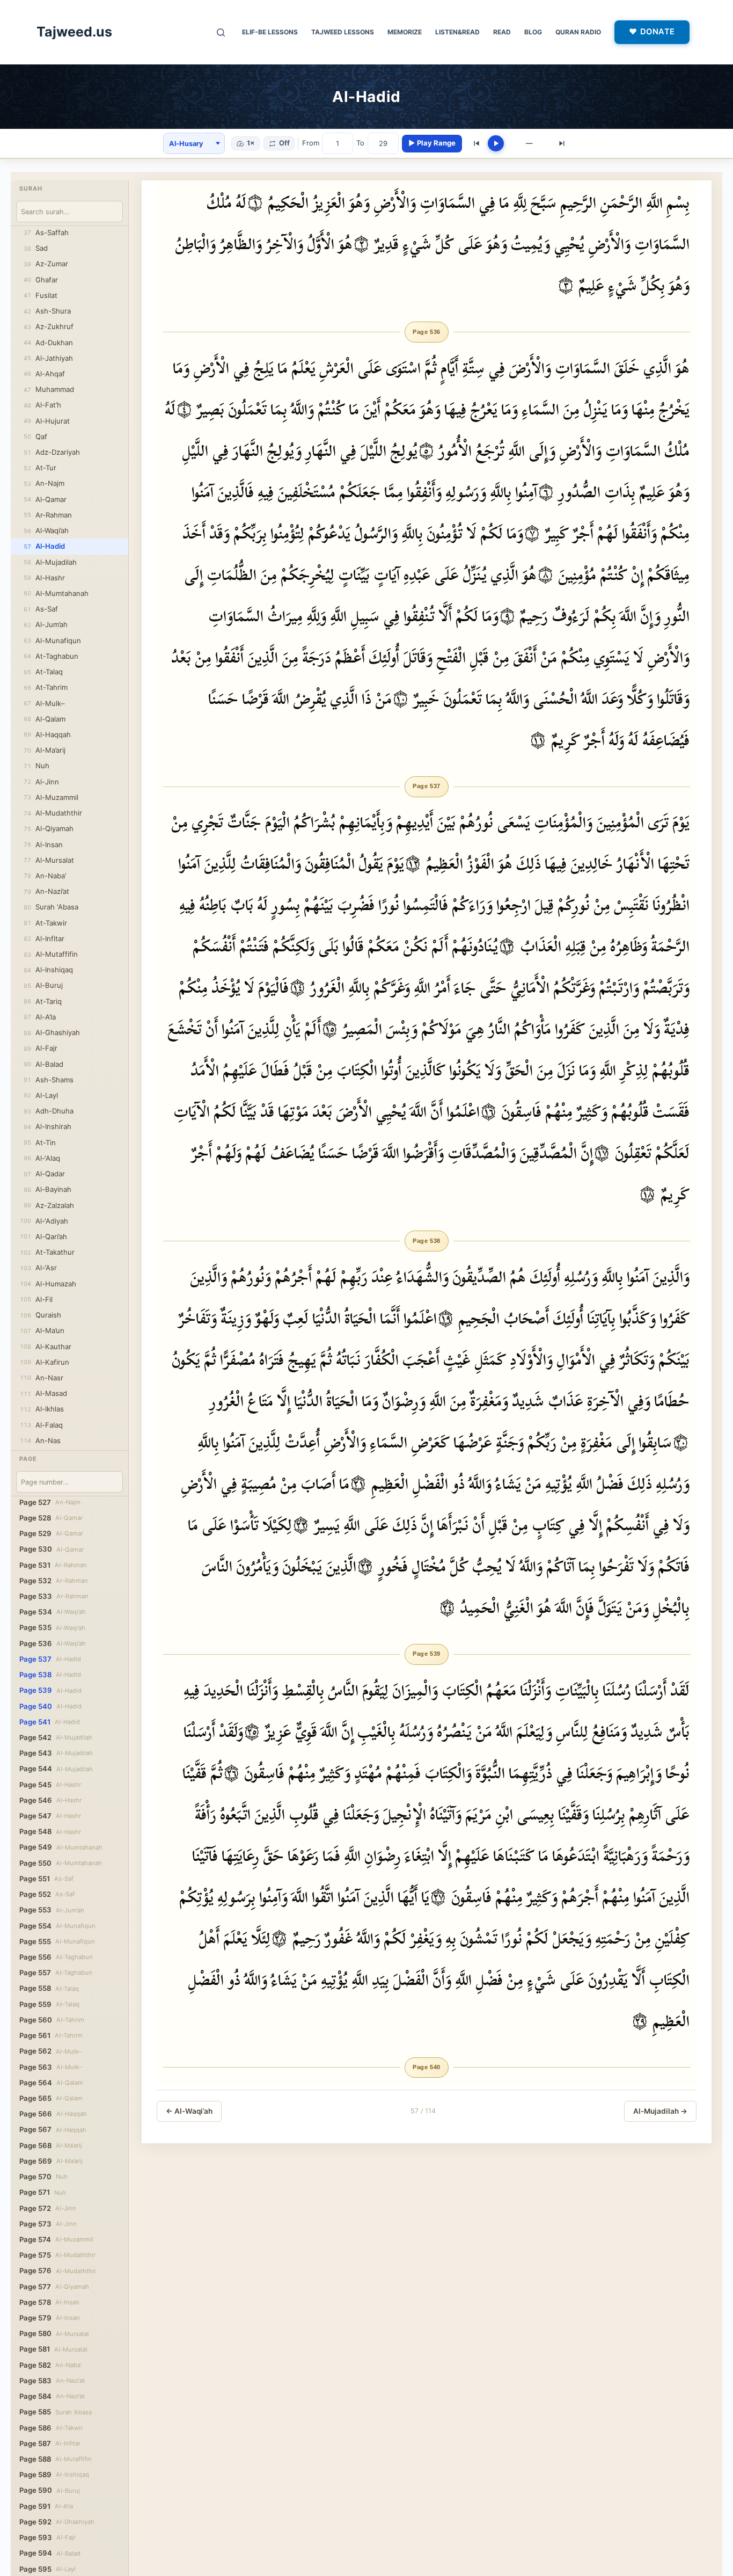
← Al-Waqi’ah (189, 2111)
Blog (533, 32)
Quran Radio (578, 32)
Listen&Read (457, 32)
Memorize (405, 32)
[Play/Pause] (496, 143)
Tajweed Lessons (343, 32)
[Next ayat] (562, 143)
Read (502, 32)
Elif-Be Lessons (270, 32)
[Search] (221, 32)
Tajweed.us (74, 32)
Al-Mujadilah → (660, 2111)
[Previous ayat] (477, 143)
